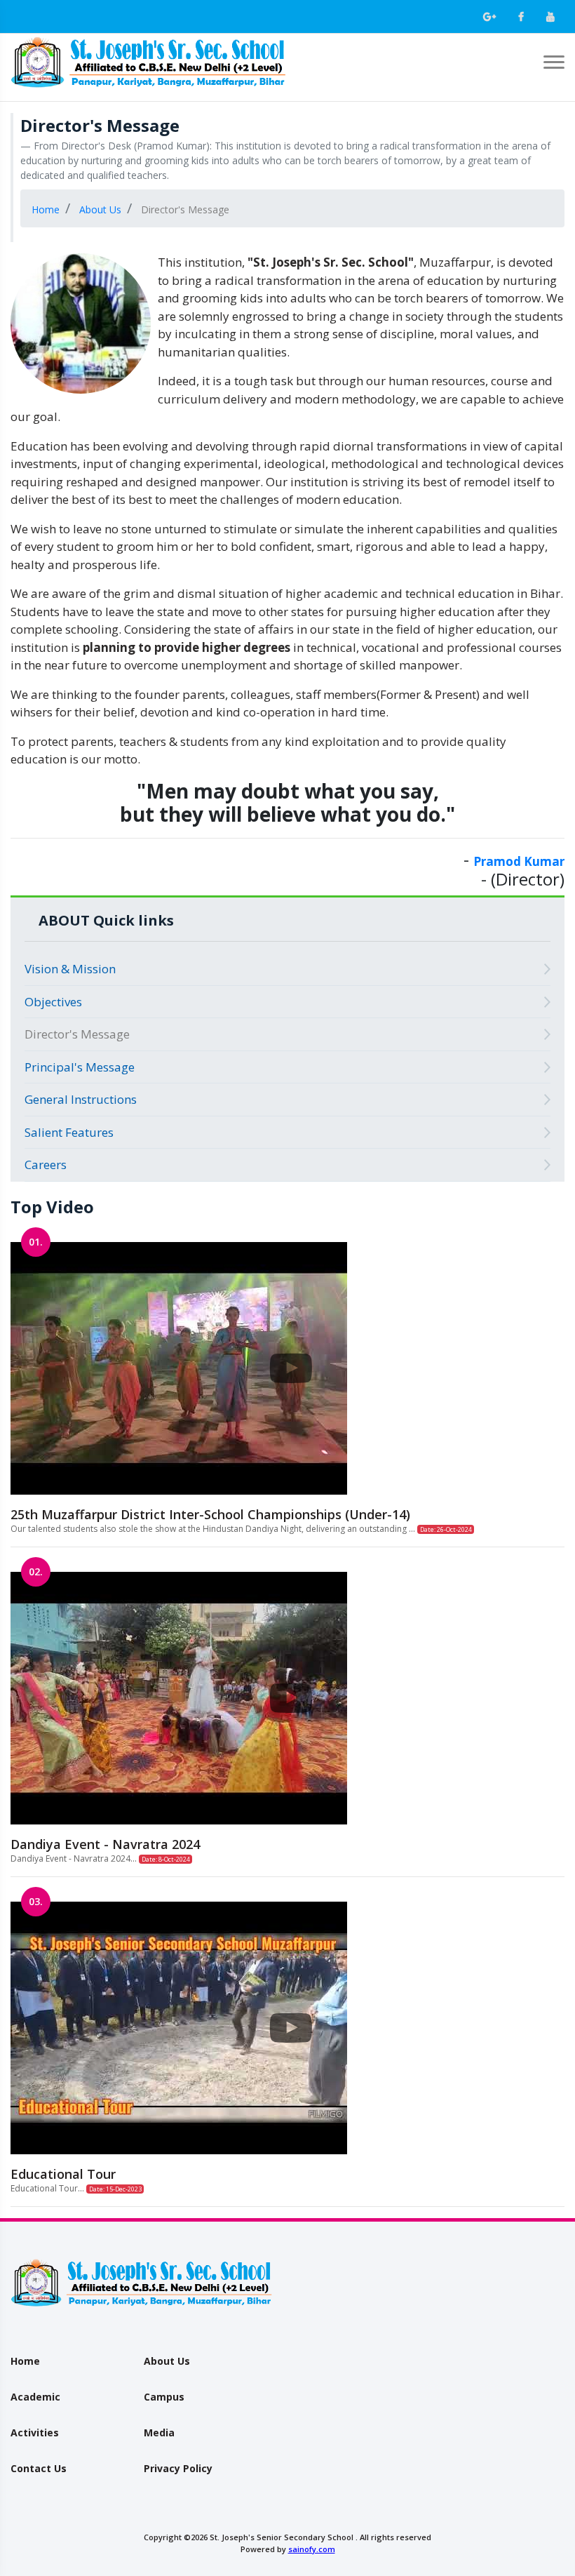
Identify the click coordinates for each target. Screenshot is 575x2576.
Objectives (53, 1002)
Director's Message (77, 1034)
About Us (167, 2361)
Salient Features (69, 1132)
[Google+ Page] (489, 17)
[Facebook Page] (521, 17)
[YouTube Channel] (550, 17)
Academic (35, 2397)
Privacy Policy (178, 2468)
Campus (164, 2397)
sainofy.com (312, 2549)
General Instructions (81, 1099)
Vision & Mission (70, 969)
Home (25, 2361)
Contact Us (39, 2468)
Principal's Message (80, 1067)
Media (159, 2432)
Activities (35, 2432)
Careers (46, 1164)
